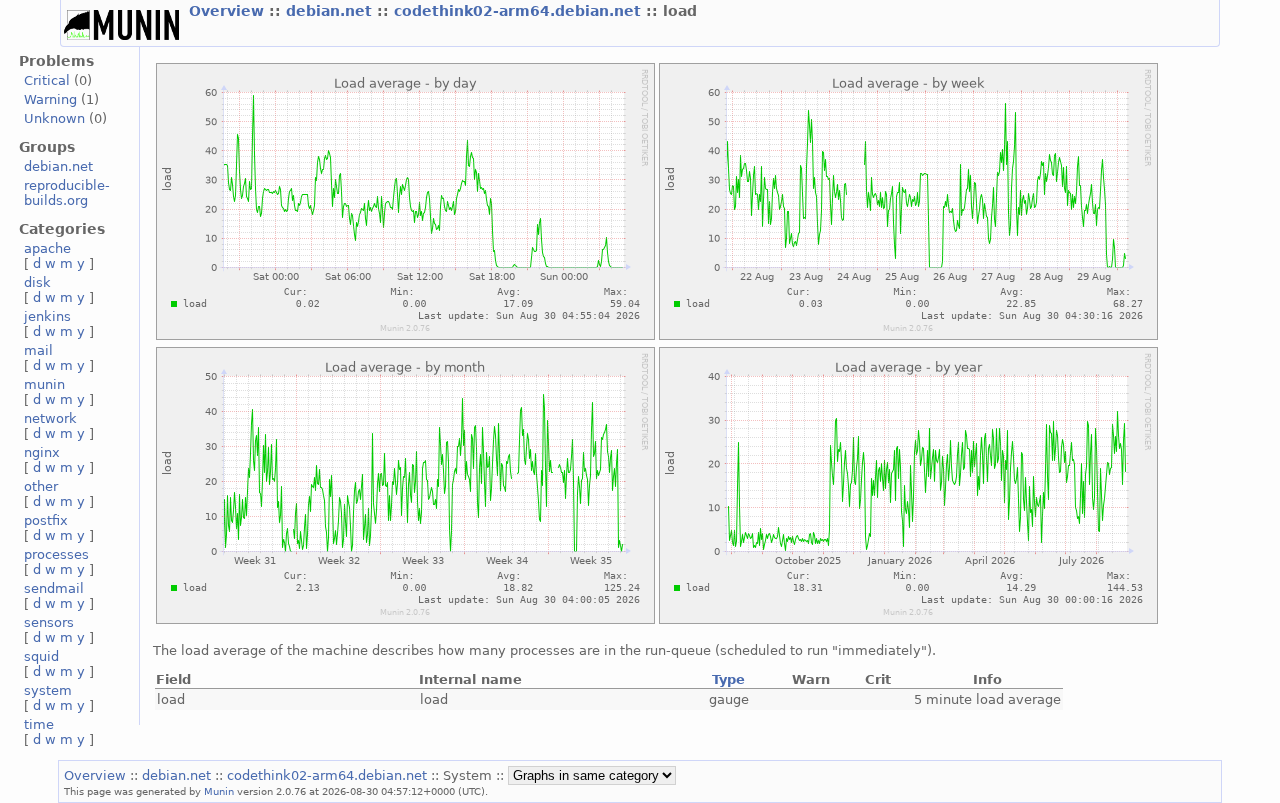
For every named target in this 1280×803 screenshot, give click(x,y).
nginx (42, 452)
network (50, 418)
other (41, 486)
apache (47, 248)
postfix (46, 520)
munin (44, 384)
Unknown (54, 118)
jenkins (47, 316)
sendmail (54, 588)
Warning (50, 99)
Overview (229, 11)
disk (37, 282)
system (48, 690)
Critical (47, 80)
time (39, 724)
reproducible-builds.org (67, 193)
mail (38, 350)
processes (56, 554)
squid (41, 656)
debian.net (331, 11)
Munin (219, 791)
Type (728, 679)
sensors (49, 622)
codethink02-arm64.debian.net (520, 11)
